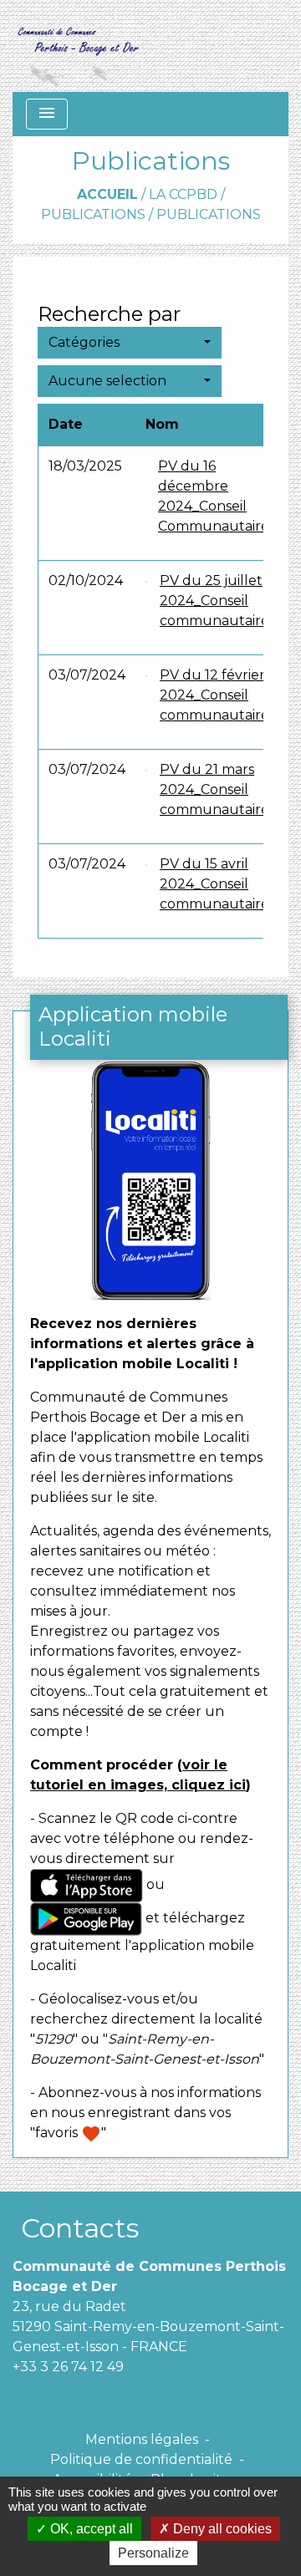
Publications (93, 214)
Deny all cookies (221, 2529)
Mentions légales (142, 2439)
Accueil (107, 194)
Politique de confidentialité (141, 2459)
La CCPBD (183, 194)
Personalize (153, 2553)
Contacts (80, 2228)
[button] (130, 343)
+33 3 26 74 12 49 (68, 2367)
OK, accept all (90, 2529)
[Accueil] (77, 46)
